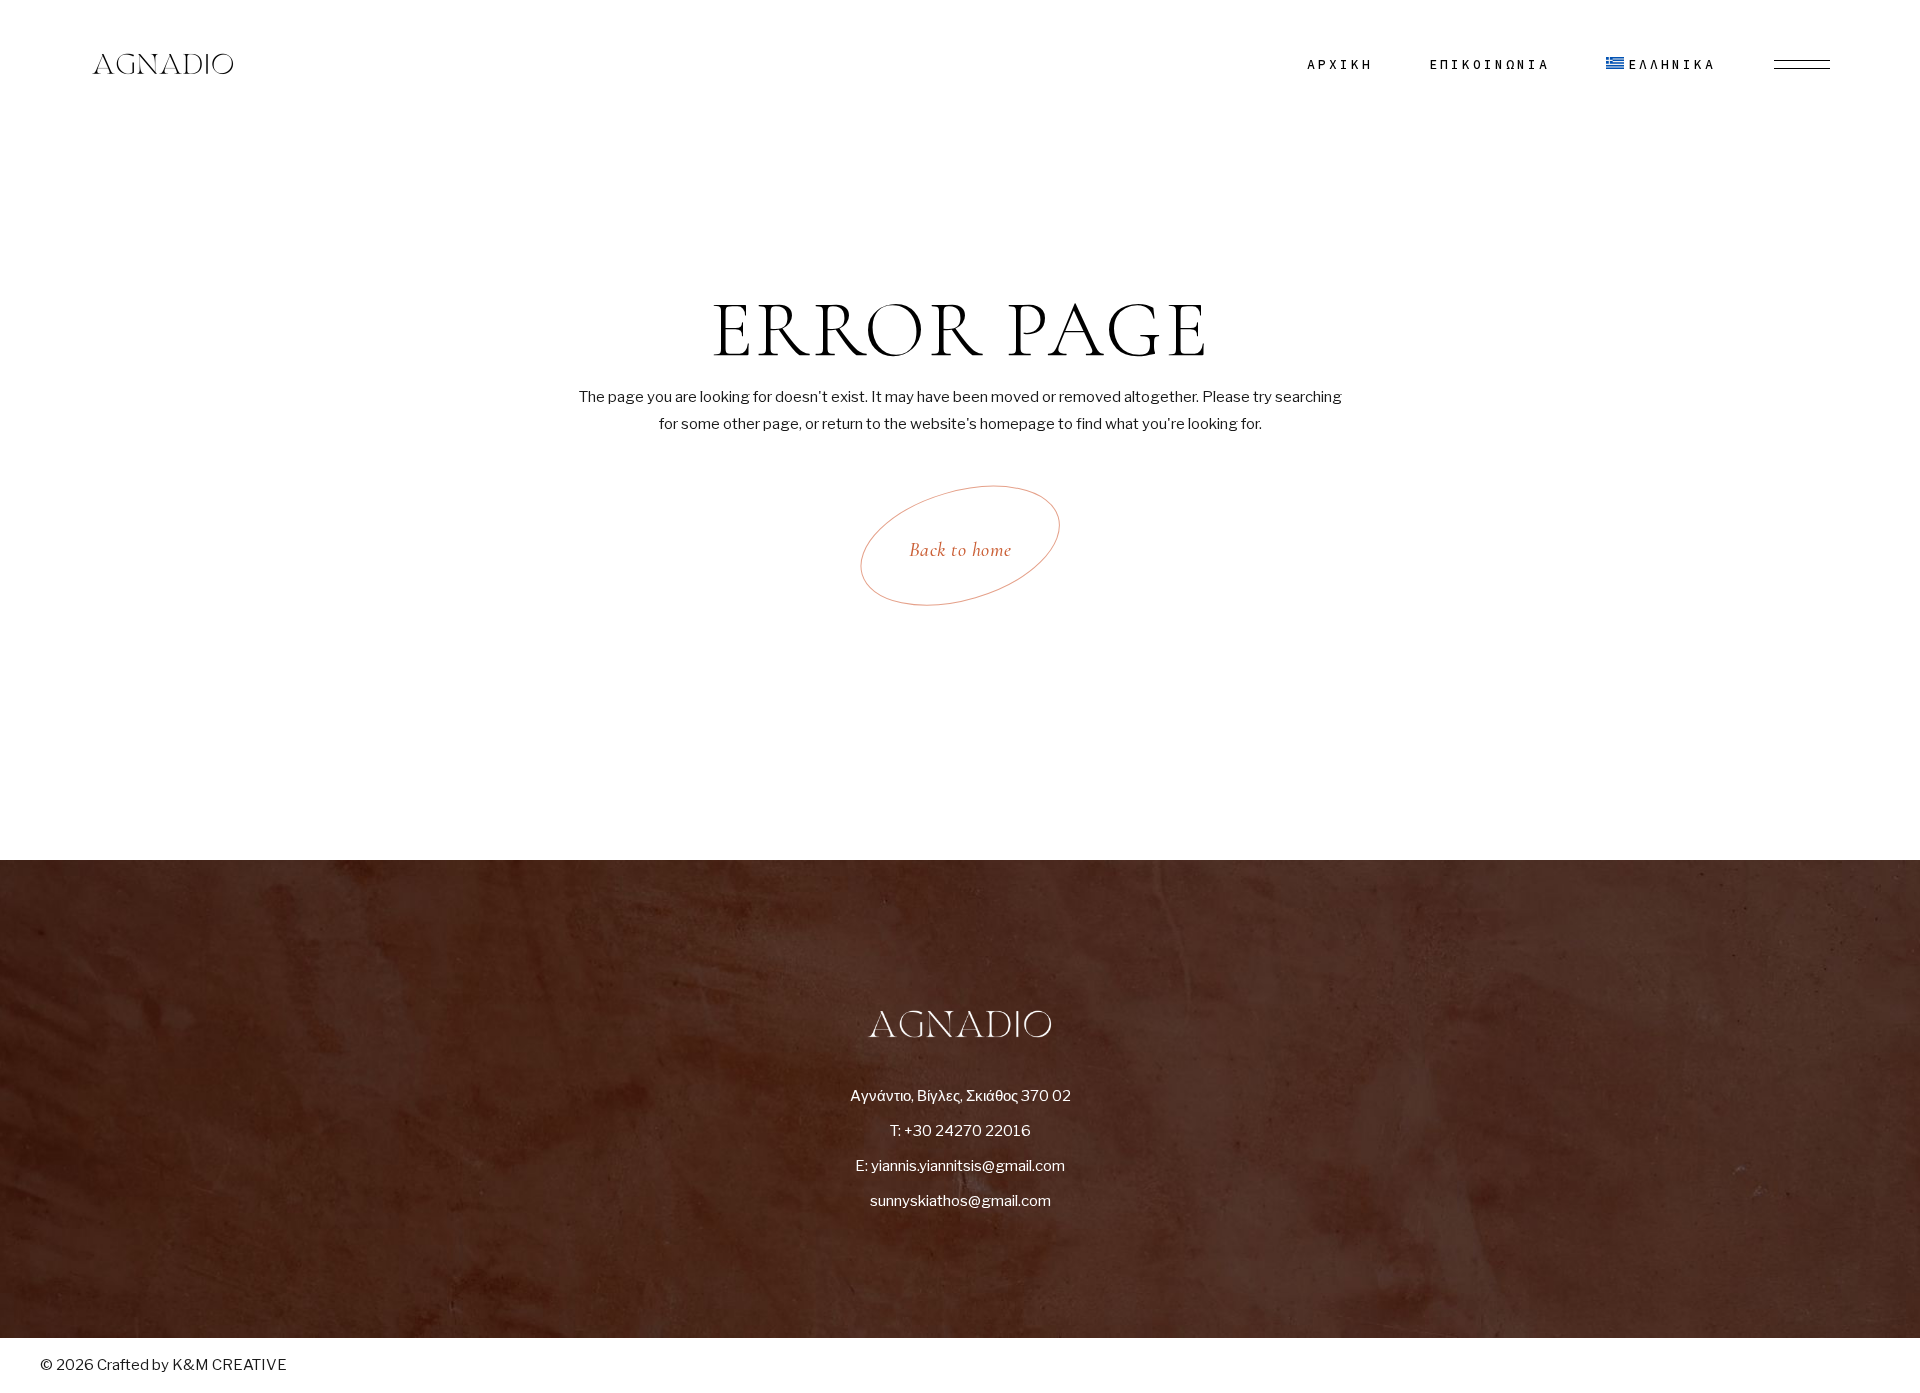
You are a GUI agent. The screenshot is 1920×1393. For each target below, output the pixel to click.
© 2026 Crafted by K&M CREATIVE (163, 1365)
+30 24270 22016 (967, 1131)
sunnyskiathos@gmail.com (960, 1201)
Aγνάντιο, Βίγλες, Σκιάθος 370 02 (960, 1096)
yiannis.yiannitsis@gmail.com (968, 1166)
